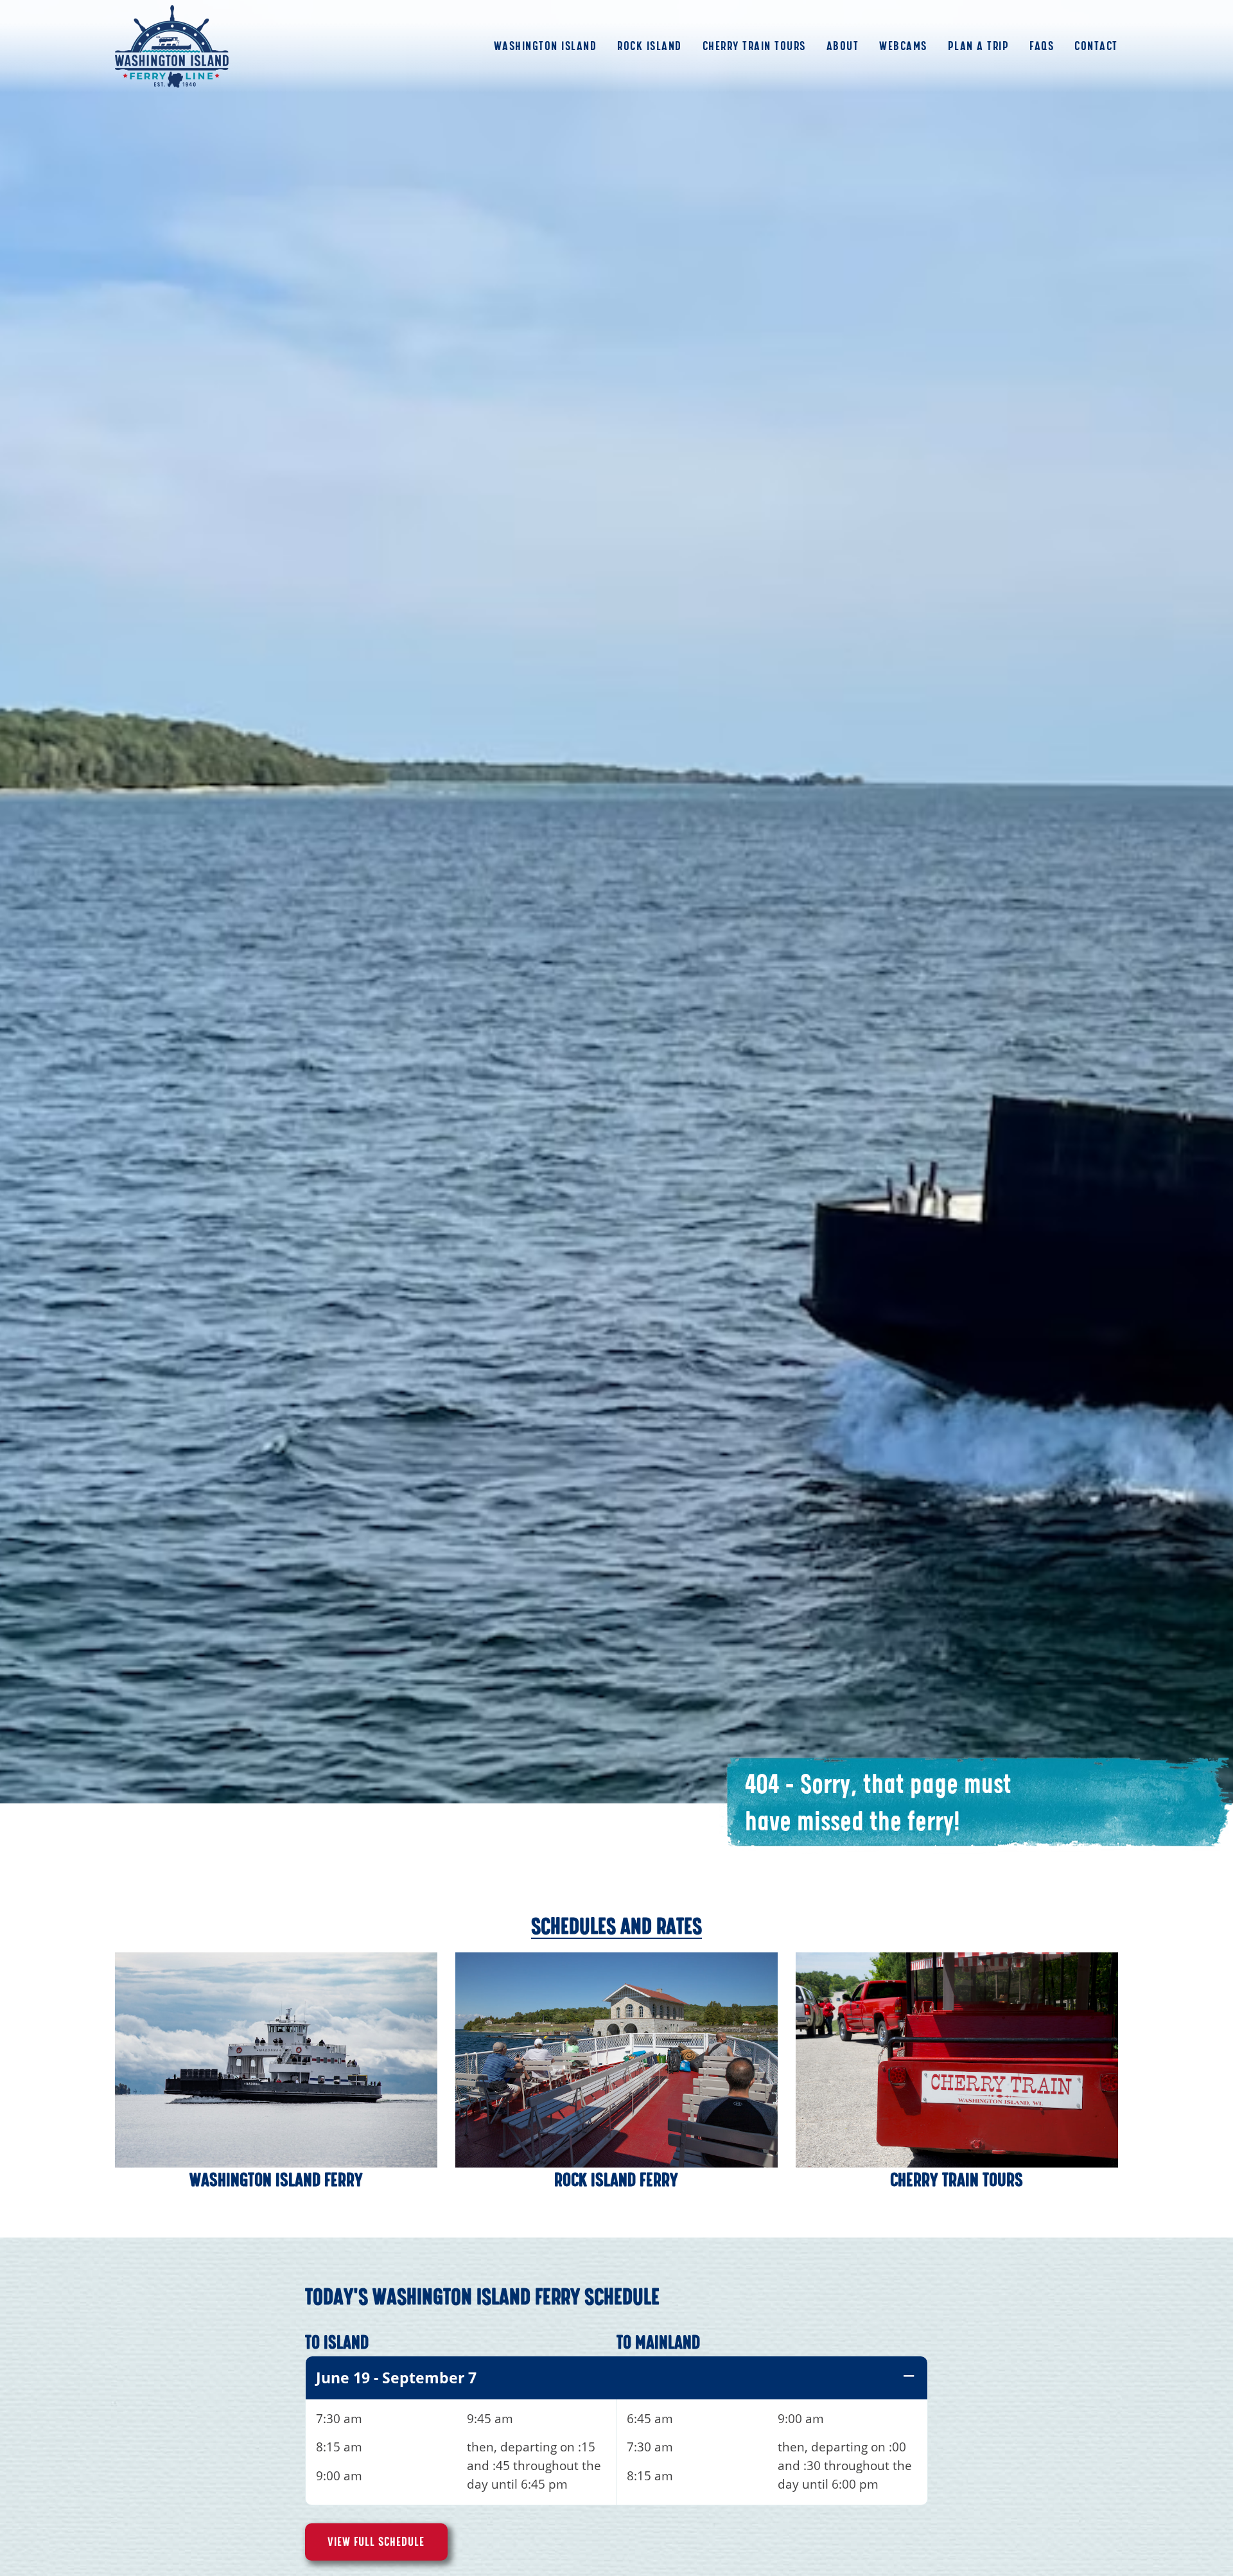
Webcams (903, 46)
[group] (616, 2431)
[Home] (172, 47)
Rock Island (650, 46)
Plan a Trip (979, 46)
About (843, 46)
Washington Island (546, 46)
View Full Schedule (376, 2542)
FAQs (1042, 46)
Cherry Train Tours (754, 46)
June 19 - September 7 (396, 2378)
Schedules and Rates (616, 1926)
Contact (1096, 46)
